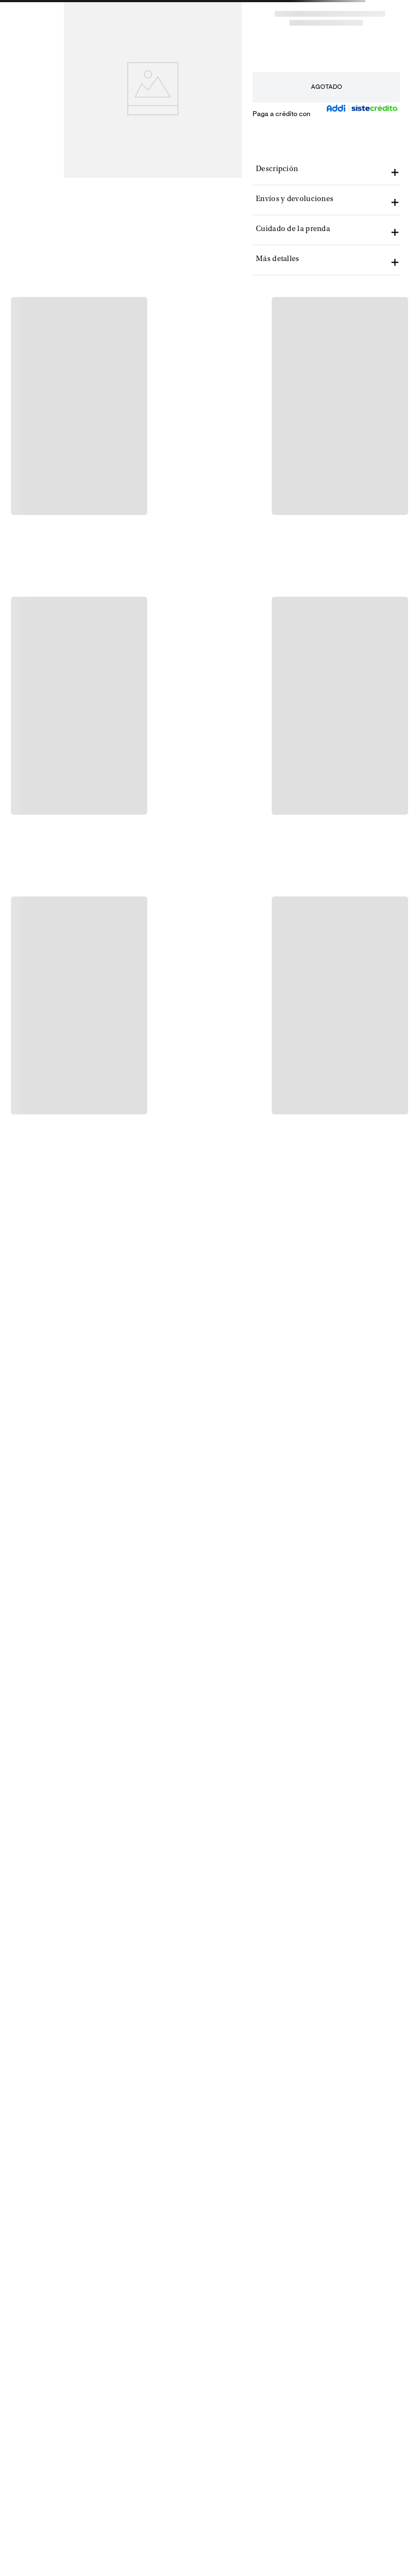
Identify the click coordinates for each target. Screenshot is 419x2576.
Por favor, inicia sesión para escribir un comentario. (121, 415)
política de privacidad (281, 2243)
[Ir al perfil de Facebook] (16, 2501)
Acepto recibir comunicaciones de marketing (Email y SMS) (306, 2255)
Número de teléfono (240, 2151)
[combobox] (336, 39)
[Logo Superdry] (72, 39)
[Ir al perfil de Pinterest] (71, 2501)
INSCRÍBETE (309, 2223)
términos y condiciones (362, 2243)
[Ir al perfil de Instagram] (44, 2501)
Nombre (223, 2119)
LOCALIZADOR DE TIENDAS (76, 2443)
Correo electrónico (238, 2184)
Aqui (240, 15)
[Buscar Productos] (393, 39)
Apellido (325, 2119)
